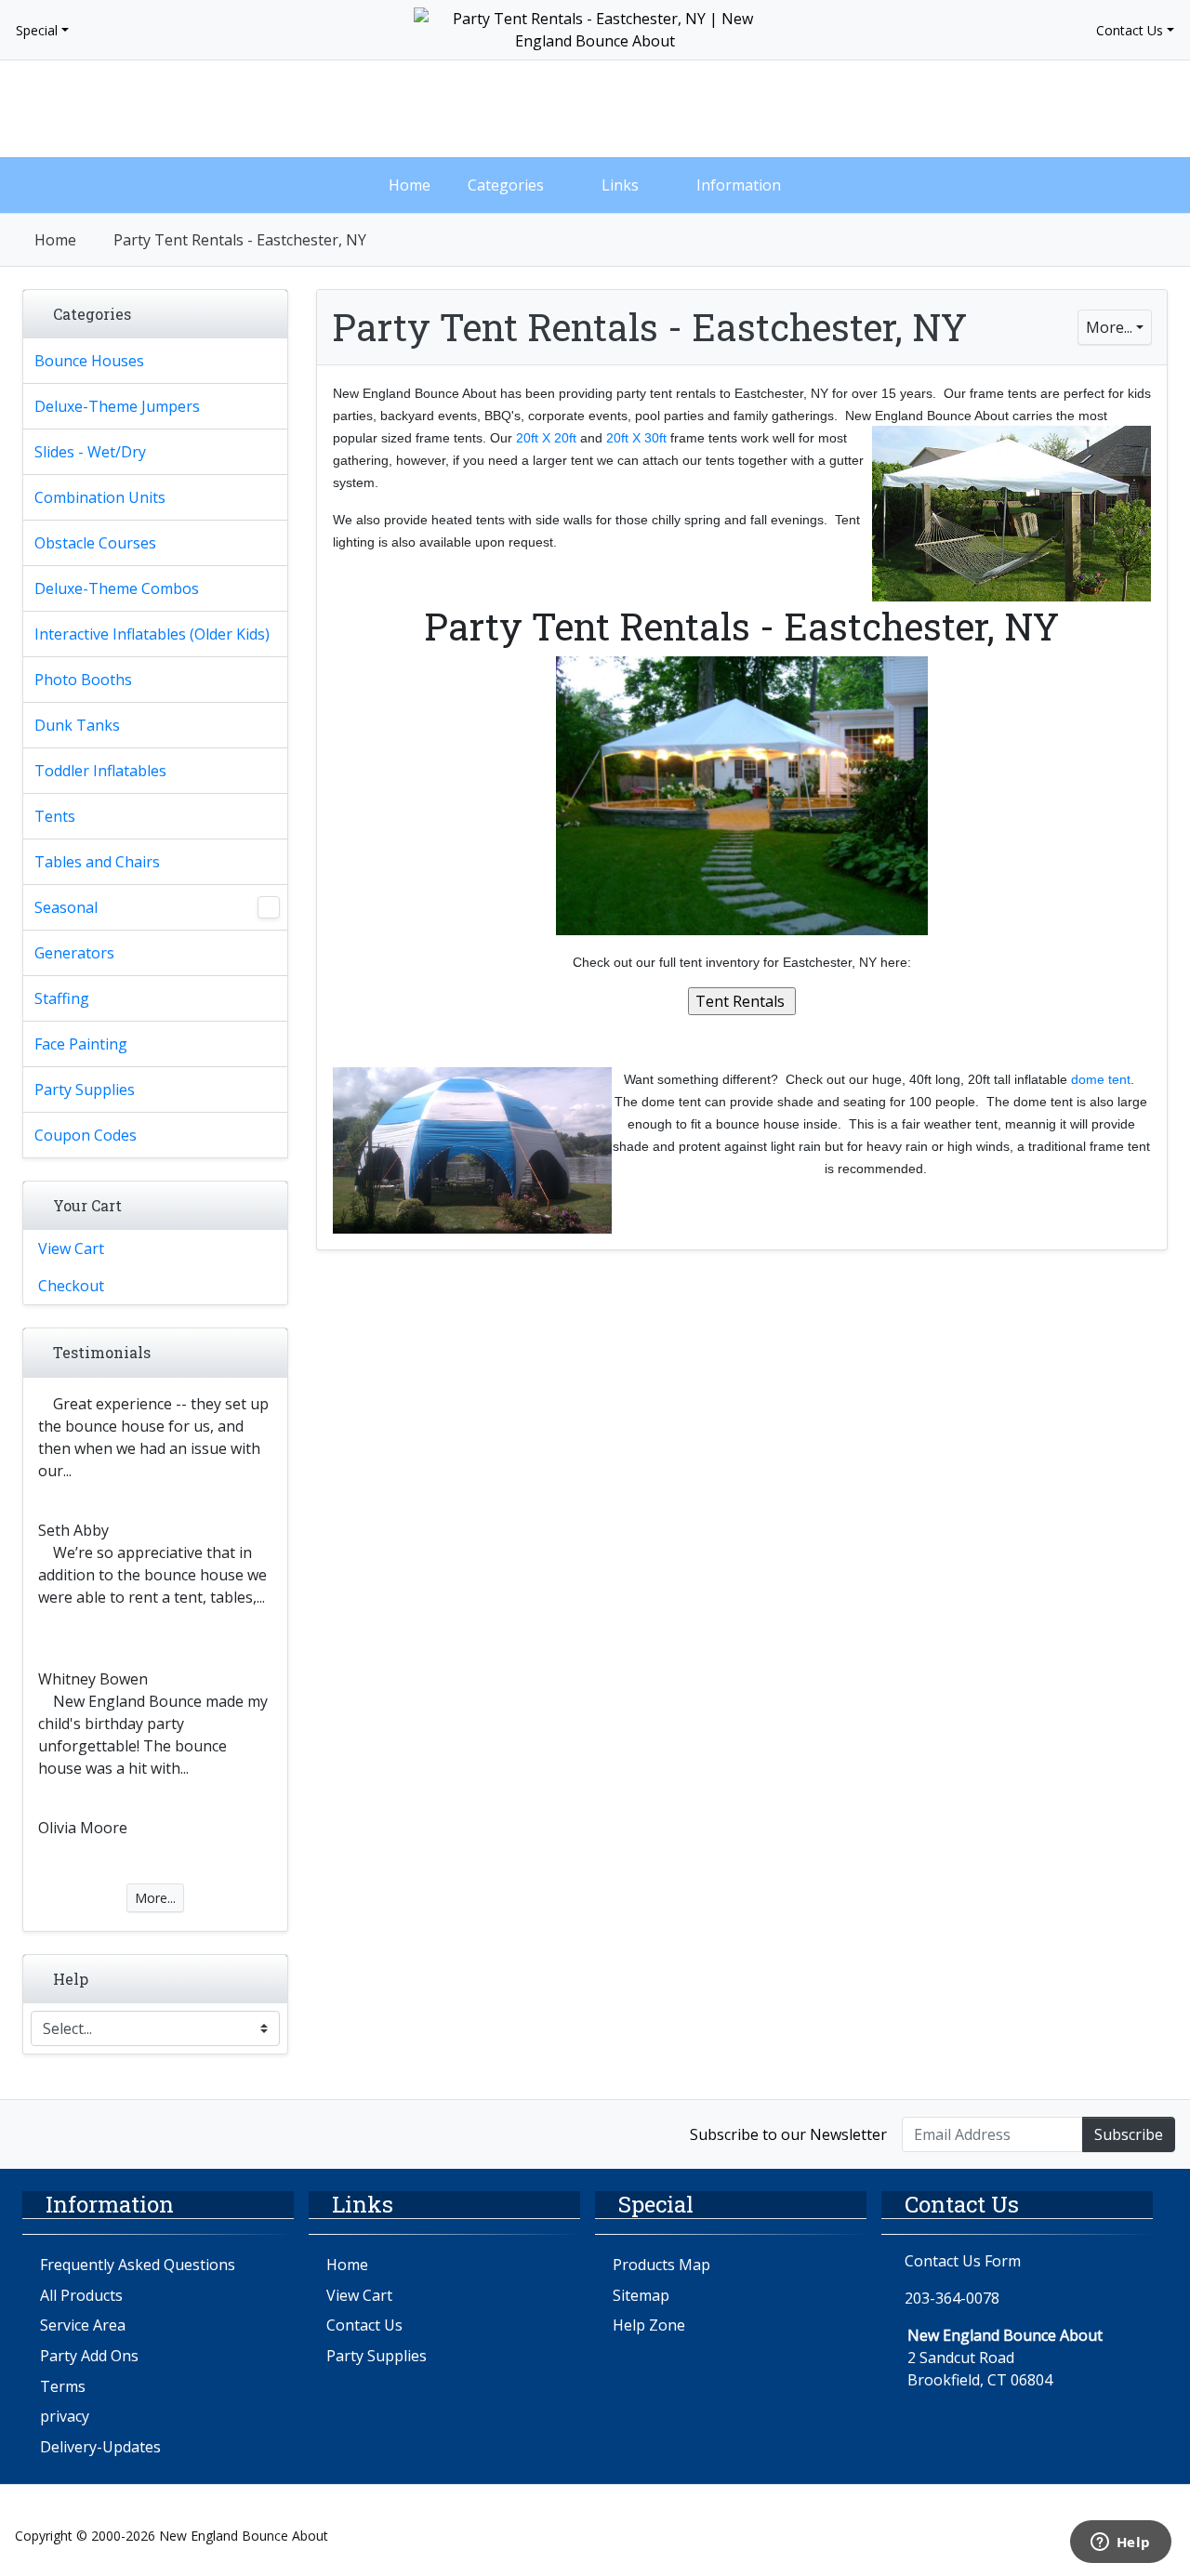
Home (410, 185)
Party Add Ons (89, 2356)
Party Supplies (377, 2356)
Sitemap (641, 2295)
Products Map (661, 2265)
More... (1109, 327)
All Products (81, 2295)
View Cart (71, 1248)
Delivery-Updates (100, 2447)
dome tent (1101, 1079)
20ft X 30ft (636, 438)
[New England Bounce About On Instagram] (75, 2133)
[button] (1008, 109)
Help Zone (649, 2325)
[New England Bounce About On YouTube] (114, 2133)
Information (739, 185)
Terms (63, 2386)
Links (620, 185)
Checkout (71, 1286)
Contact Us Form (961, 2261)
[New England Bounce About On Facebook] (35, 2133)
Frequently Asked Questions (138, 2265)
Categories (506, 185)
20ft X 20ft (546, 438)
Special (37, 30)
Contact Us (1130, 30)
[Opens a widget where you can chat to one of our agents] (1120, 2543)
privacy (65, 2416)
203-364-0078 (952, 2298)
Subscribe (1129, 2134)
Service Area (83, 2325)
